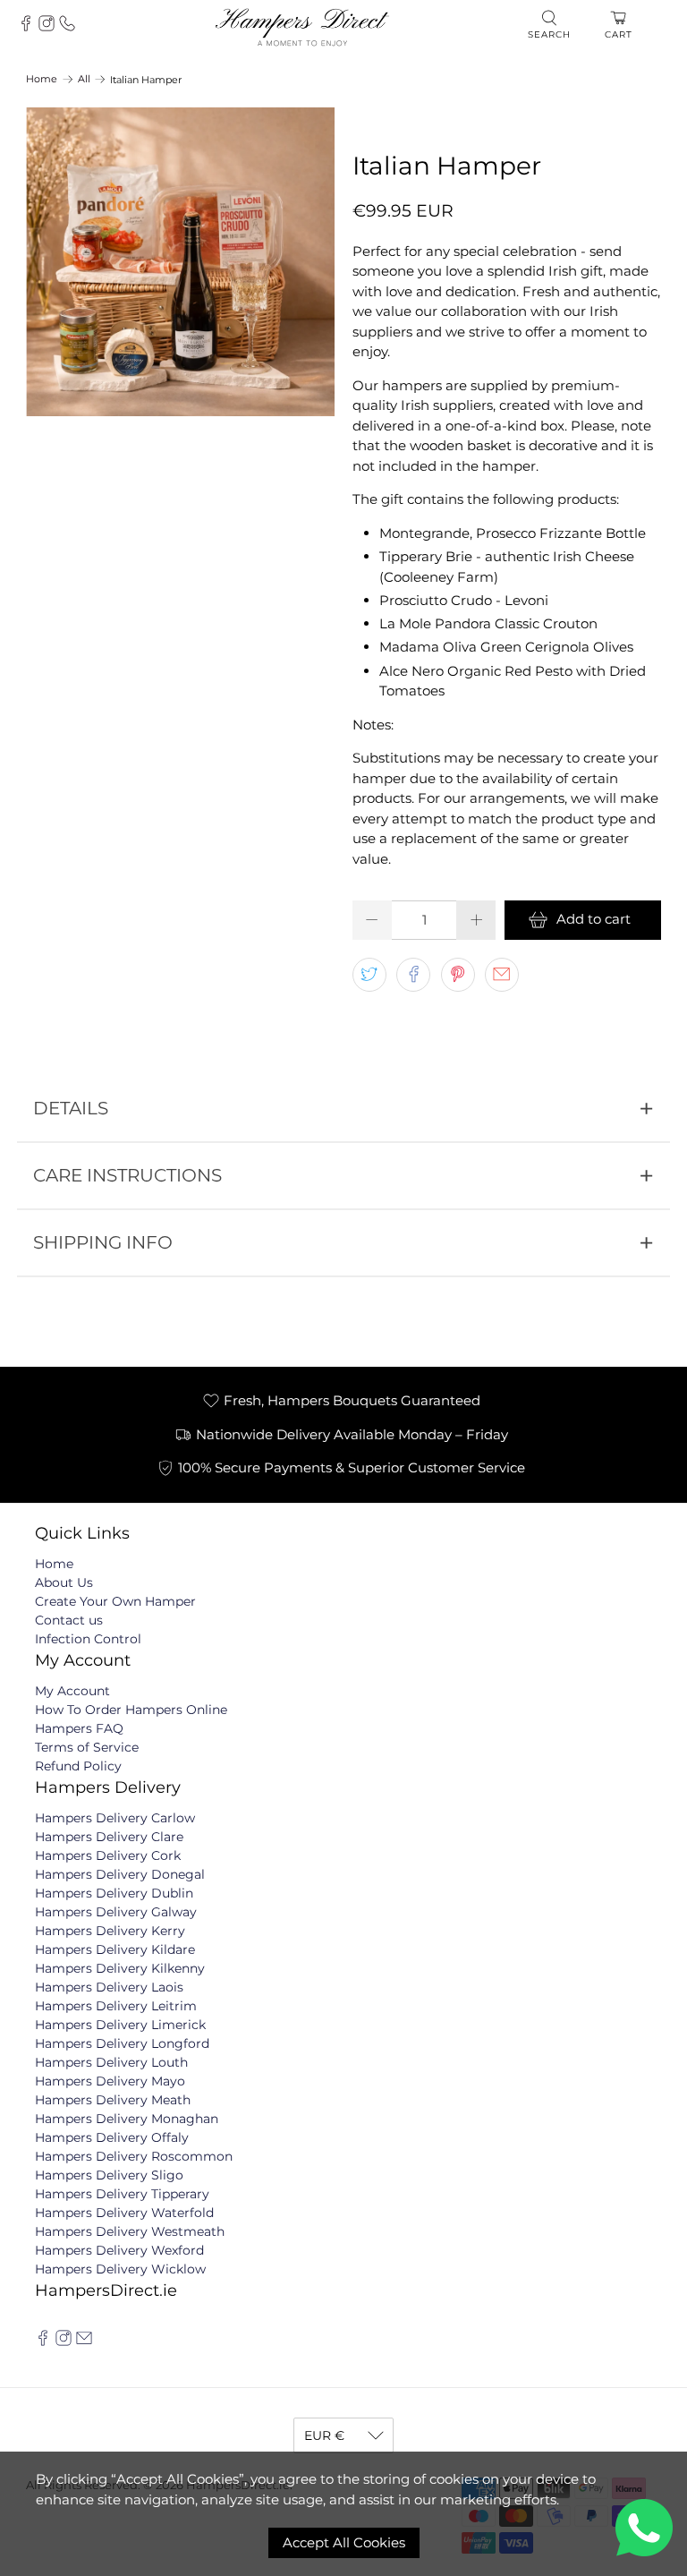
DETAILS (71, 1108)
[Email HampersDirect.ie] (84, 2341)
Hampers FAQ (79, 1728)
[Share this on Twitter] (369, 975)
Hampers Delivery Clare (109, 1837)
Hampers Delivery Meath (113, 2100)
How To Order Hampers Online (131, 1710)
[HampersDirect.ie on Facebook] (43, 2341)
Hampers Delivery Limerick (120, 2025)
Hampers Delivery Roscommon (134, 2156)
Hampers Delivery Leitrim (116, 2006)
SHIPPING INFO (103, 1242)
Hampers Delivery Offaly (112, 2137)
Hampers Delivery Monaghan (127, 2119)
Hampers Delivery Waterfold (124, 2213)
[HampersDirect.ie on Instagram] (47, 27)
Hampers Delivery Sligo (109, 2175)
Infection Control (88, 1639)
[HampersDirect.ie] (302, 26)
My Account (72, 1691)
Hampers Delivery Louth (111, 2062)
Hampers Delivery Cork (108, 1855)
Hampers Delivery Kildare (115, 1949)
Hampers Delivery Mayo (110, 2081)
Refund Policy (78, 1766)
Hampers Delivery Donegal (120, 1874)
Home (42, 79)
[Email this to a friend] (502, 975)
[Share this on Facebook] (413, 975)
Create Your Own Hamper (115, 1601)
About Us (64, 1582)
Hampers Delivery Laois (109, 1987)
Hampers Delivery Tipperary (122, 2194)
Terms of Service (87, 1747)
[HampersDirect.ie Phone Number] (67, 27)
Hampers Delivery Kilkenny (120, 1968)
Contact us (69, 1620)
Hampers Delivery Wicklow (120, 2269)
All (84, 79)
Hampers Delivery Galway (116, 1912)
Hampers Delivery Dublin (114, 1893)
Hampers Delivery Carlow (115, 1818)
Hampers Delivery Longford (122, 2043)
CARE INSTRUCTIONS (127, 1175)
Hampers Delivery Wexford (119, 2250)
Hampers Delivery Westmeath (130, 2231)
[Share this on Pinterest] (458, 975)
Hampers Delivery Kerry (110, 1931)
